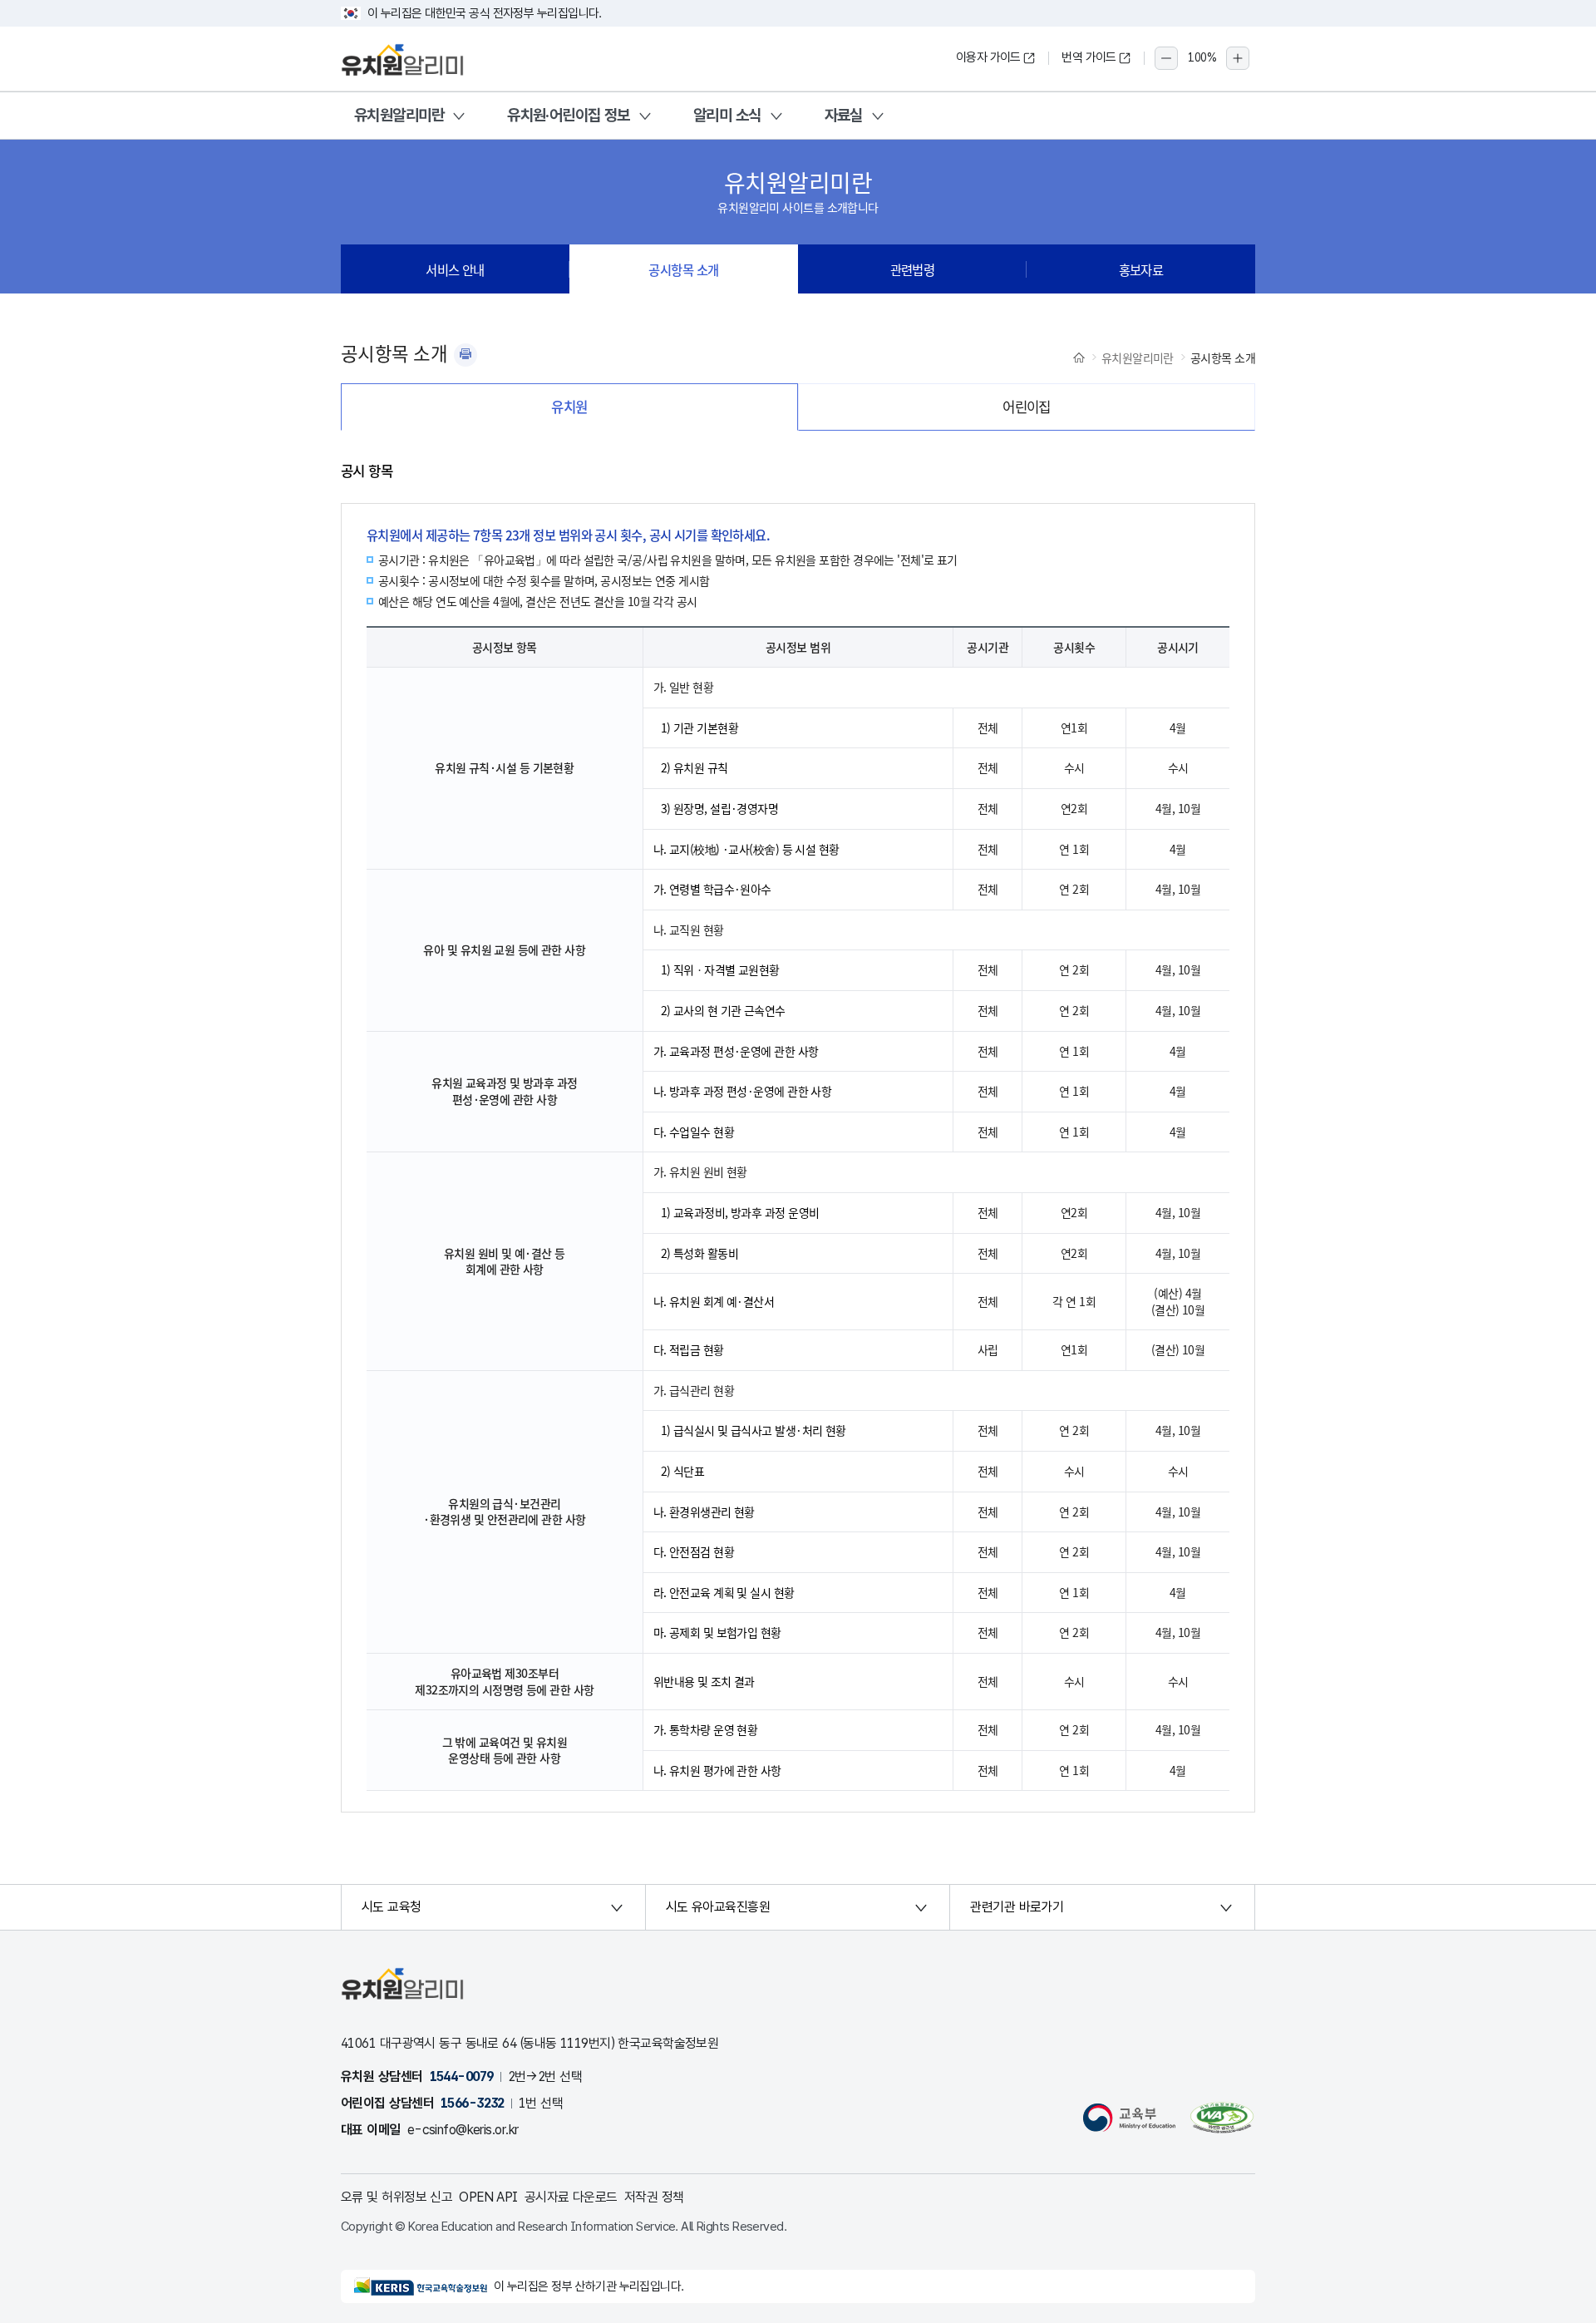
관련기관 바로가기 (1017, 1907)
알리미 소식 (727, 115)
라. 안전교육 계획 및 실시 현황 (724, 1592)
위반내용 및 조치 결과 (704, 1681)
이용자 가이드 (988, 57)
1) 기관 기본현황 (699, 727)
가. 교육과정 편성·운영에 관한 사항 (736, 1051)
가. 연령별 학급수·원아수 (712, 889)
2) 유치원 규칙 (695, 767)
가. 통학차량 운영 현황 (706, 1729)
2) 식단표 (683, 1471)
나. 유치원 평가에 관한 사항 (717, 1770)
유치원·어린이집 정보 (569, 115)
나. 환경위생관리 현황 (704, 1512)
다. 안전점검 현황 (694, 1551)
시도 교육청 (392, 1907)
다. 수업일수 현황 (694, 1132)
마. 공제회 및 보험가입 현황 (717, 1632)
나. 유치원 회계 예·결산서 (714, 1301)
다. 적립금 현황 (689, 1349)
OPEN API (488, 2197)
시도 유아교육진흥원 (718, 1907)
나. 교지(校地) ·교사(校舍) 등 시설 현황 (746, 849)
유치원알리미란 (399, 115)
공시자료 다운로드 (571, 2197)
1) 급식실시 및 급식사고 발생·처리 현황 (754, 1430)
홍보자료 (1141, 269)
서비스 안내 (455, 269)
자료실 (844, 115)
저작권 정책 (654, 2197)
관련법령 (913, 269)
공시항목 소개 (683, 269)
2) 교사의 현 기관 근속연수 (723, 1010)
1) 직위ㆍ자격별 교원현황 (720, 969)
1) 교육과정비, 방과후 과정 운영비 (740, 1212)
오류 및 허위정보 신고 (397, 2197)
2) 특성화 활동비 (699, 1253)
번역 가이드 (1089, 57)
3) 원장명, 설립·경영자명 (720, 808)
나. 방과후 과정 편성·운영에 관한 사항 (743, 1091)
